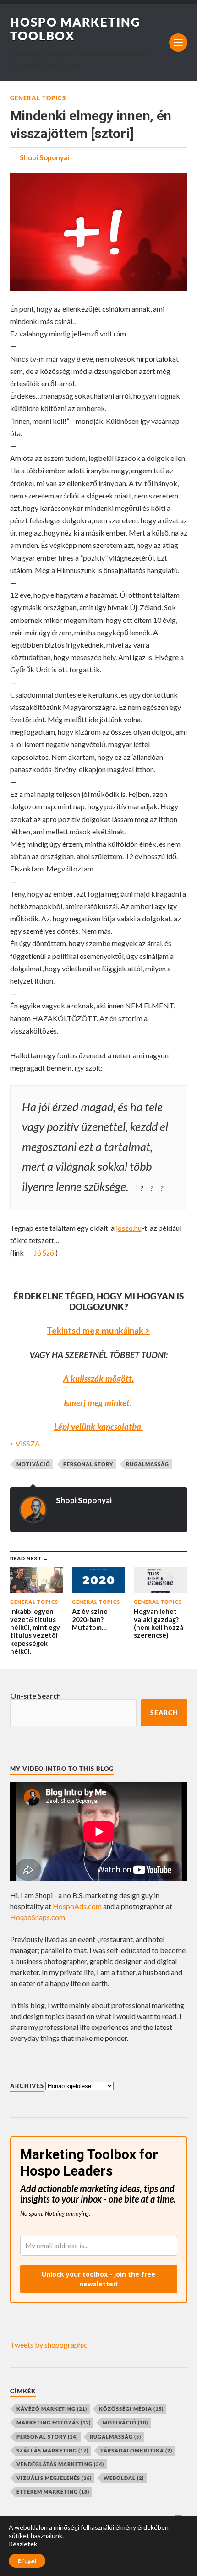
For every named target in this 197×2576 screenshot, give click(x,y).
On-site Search (36, 1696)
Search (164, 1713)
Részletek (23, 2544)
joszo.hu (129, 1228)
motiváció (33, 1464)
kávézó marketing (52, 2409)
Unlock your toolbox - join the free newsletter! (98, 2279)
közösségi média (131, 2409)
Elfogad (27, 2561)
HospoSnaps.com (38, 1917)
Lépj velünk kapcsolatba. (98, 1427)
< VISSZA (26, 1443)
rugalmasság (148, 1464)
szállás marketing (52, 2450)
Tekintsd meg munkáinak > (98, 1331)
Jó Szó (44, 1253)
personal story (88, 1464)
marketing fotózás (54, 2422)
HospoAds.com (77, 1906)
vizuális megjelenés (54, 2478)
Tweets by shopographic (49, 2345)
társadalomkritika (136, 2450)
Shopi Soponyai (45, 157)
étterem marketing (53, 2492)
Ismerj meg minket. (98, 1403)
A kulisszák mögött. (98, 1379)
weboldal (124, 2478)
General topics (38, 98)
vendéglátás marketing (60, 2464)
